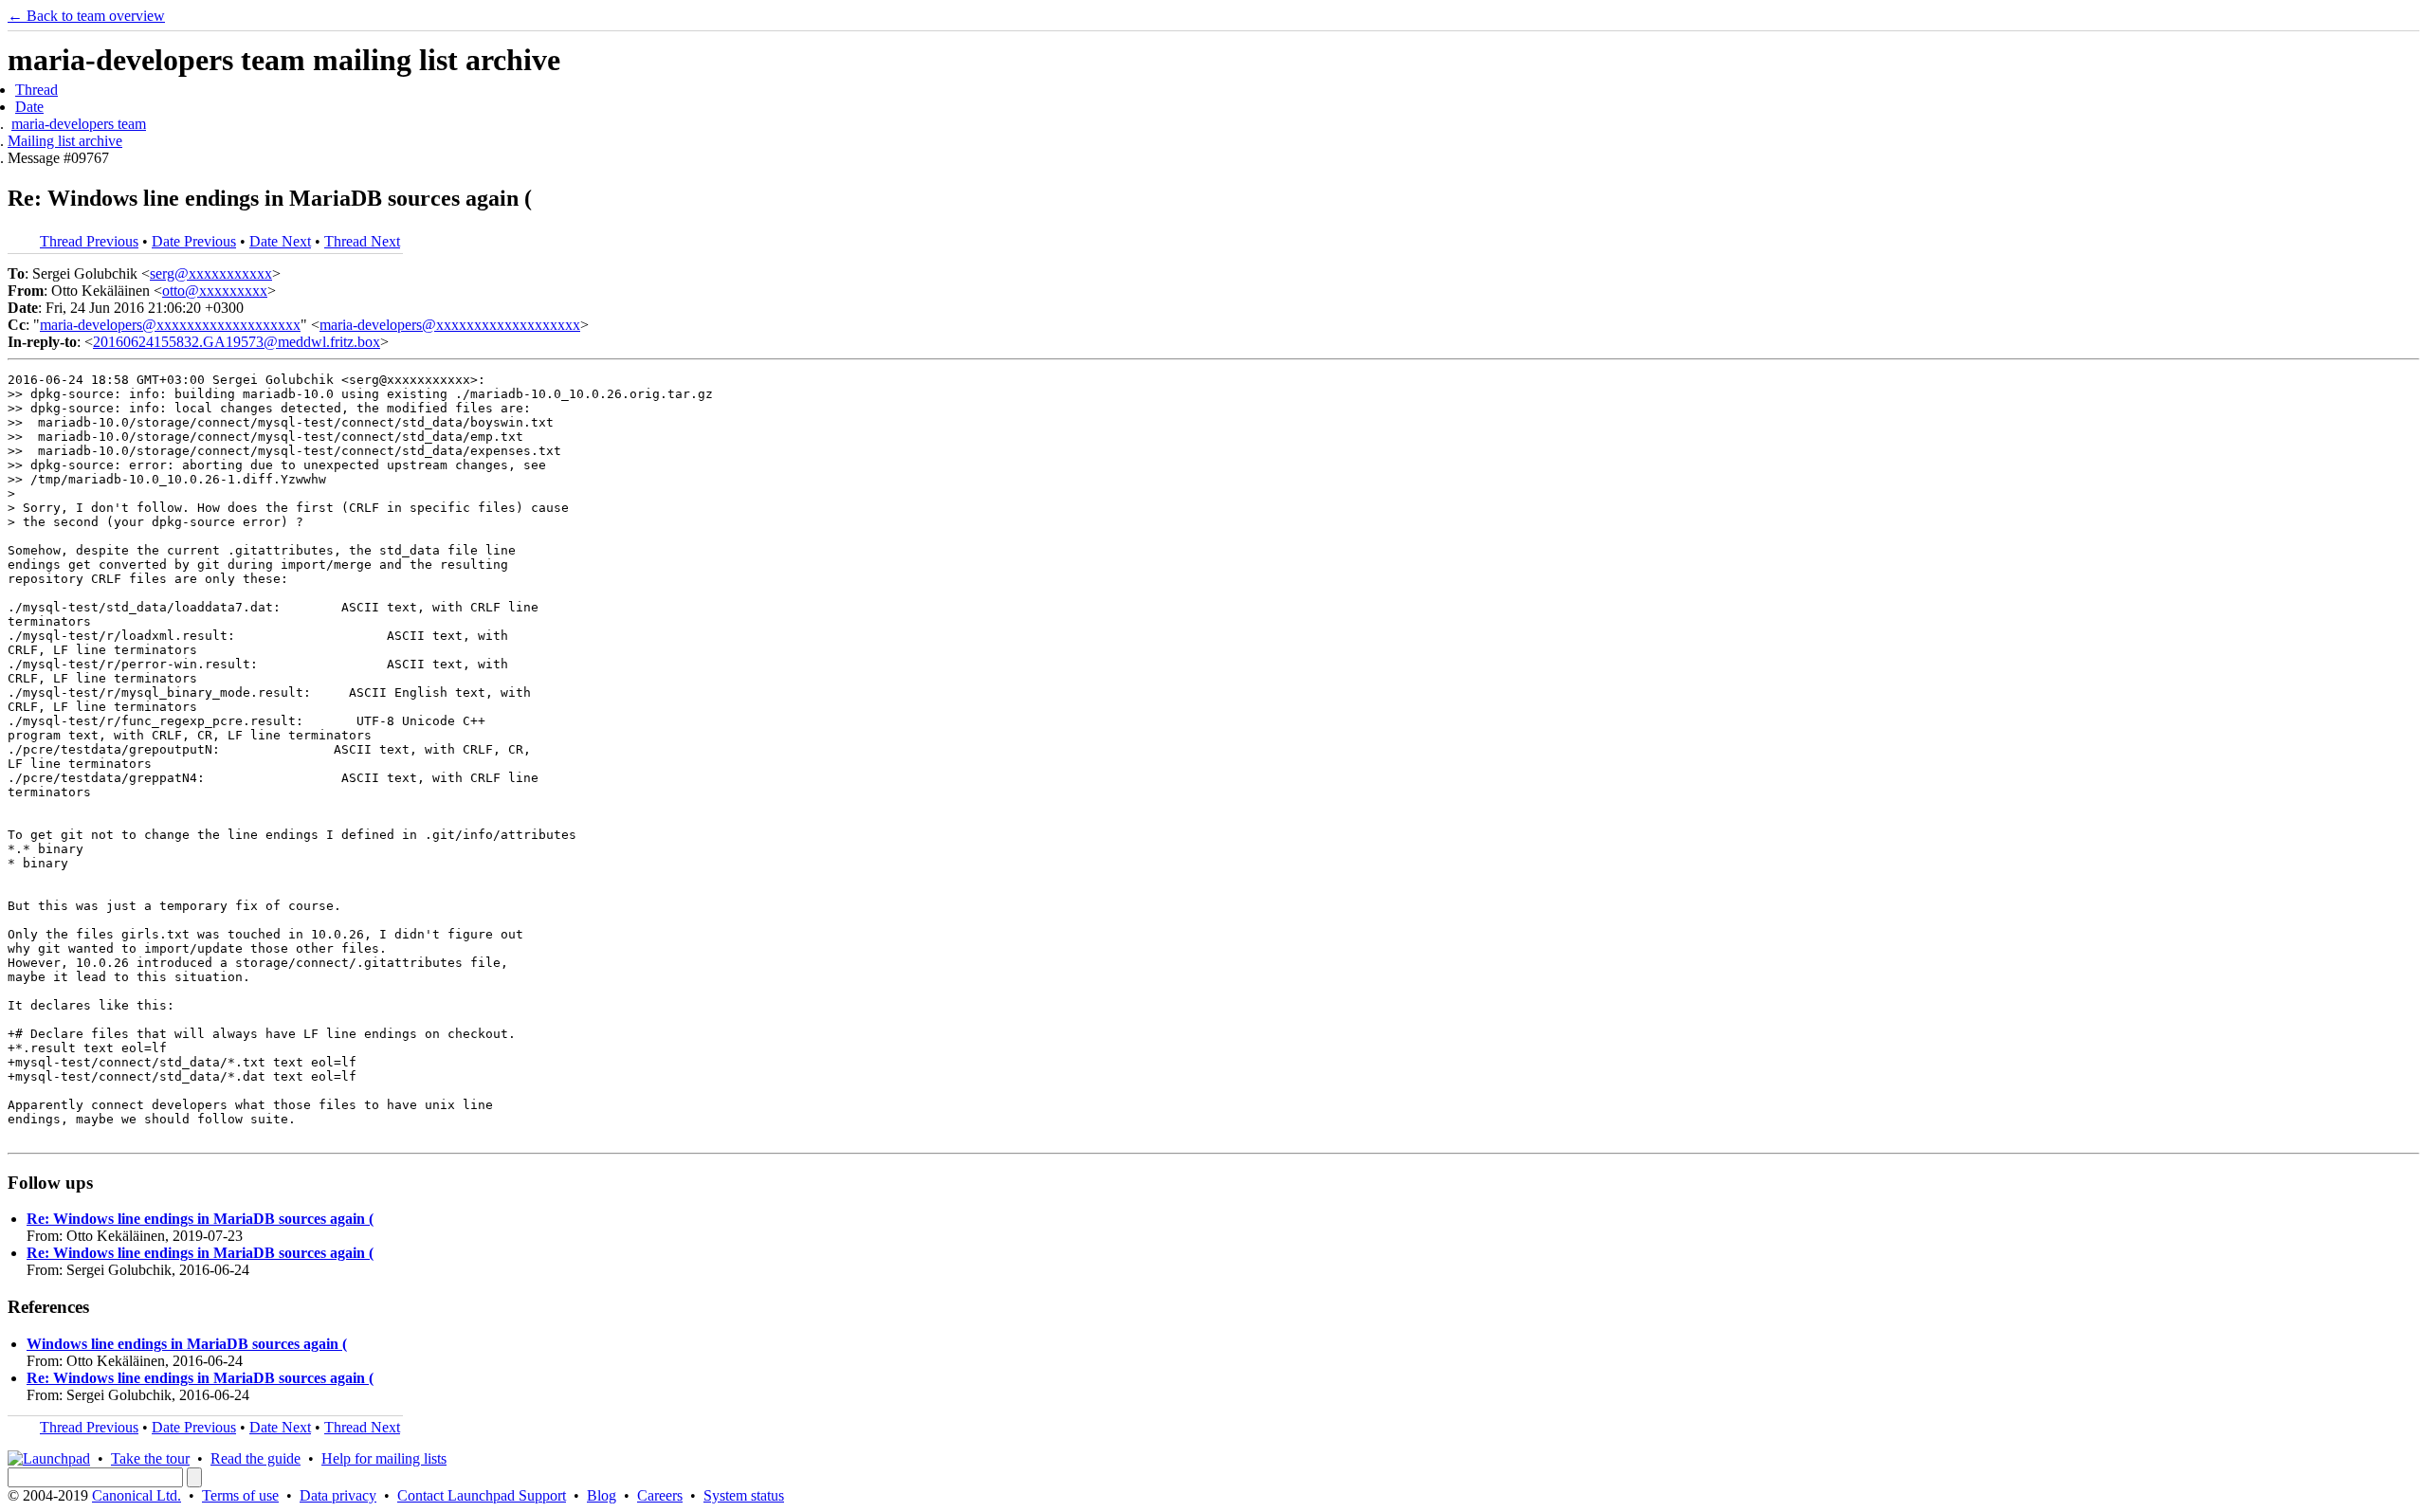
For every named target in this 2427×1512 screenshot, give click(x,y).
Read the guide (255, 1458)
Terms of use (240, 1495)
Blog (602, 1495)
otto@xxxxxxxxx (215, 291)
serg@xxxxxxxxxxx (211, 273)
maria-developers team (79, 124)
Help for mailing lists (384, 1458)
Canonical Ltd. (137, 1495)
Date (29, 107)
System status (744, 1495)
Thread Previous (89, 241)
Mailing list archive (65, 141)
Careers (660, 1495)
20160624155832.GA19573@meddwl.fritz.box (237, 342)
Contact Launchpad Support (482, 1495)
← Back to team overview (86, 16)
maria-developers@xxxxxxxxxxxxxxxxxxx (170, 325)
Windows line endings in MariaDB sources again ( (187, 1344)
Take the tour (150, 1458)
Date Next (280, 241)
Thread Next (362, 241)
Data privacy (338, 1495)
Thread (36, 90)
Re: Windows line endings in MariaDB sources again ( (200, 1219)
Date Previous (194, 241)
